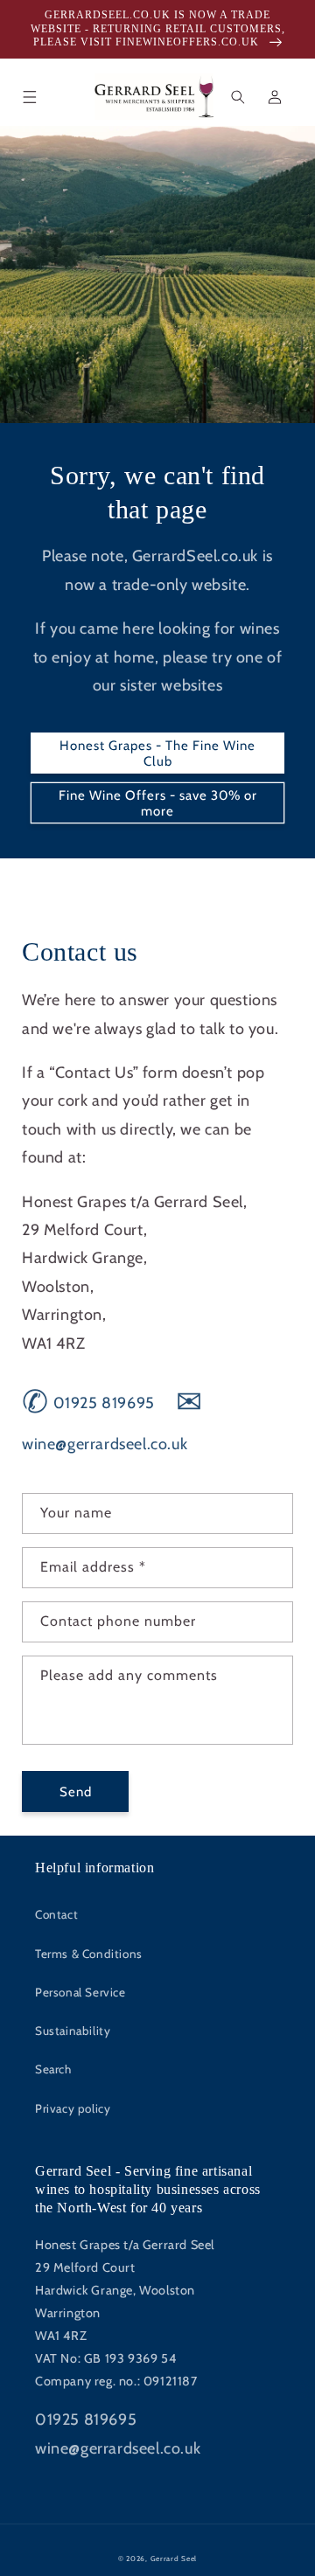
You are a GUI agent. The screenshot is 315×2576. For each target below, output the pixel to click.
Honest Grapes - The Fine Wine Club (157, 753)
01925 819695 (88, 1403)
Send (76, 1792)
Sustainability (73, 2031)
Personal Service (80, 1992)
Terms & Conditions (89, 1954)
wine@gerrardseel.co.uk (118, 2448)
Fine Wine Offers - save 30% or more (158, 803)
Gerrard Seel (174, 2559)
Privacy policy (73, 2108)
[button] (30, 97)
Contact (56, 1914)
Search (53, 2069)
